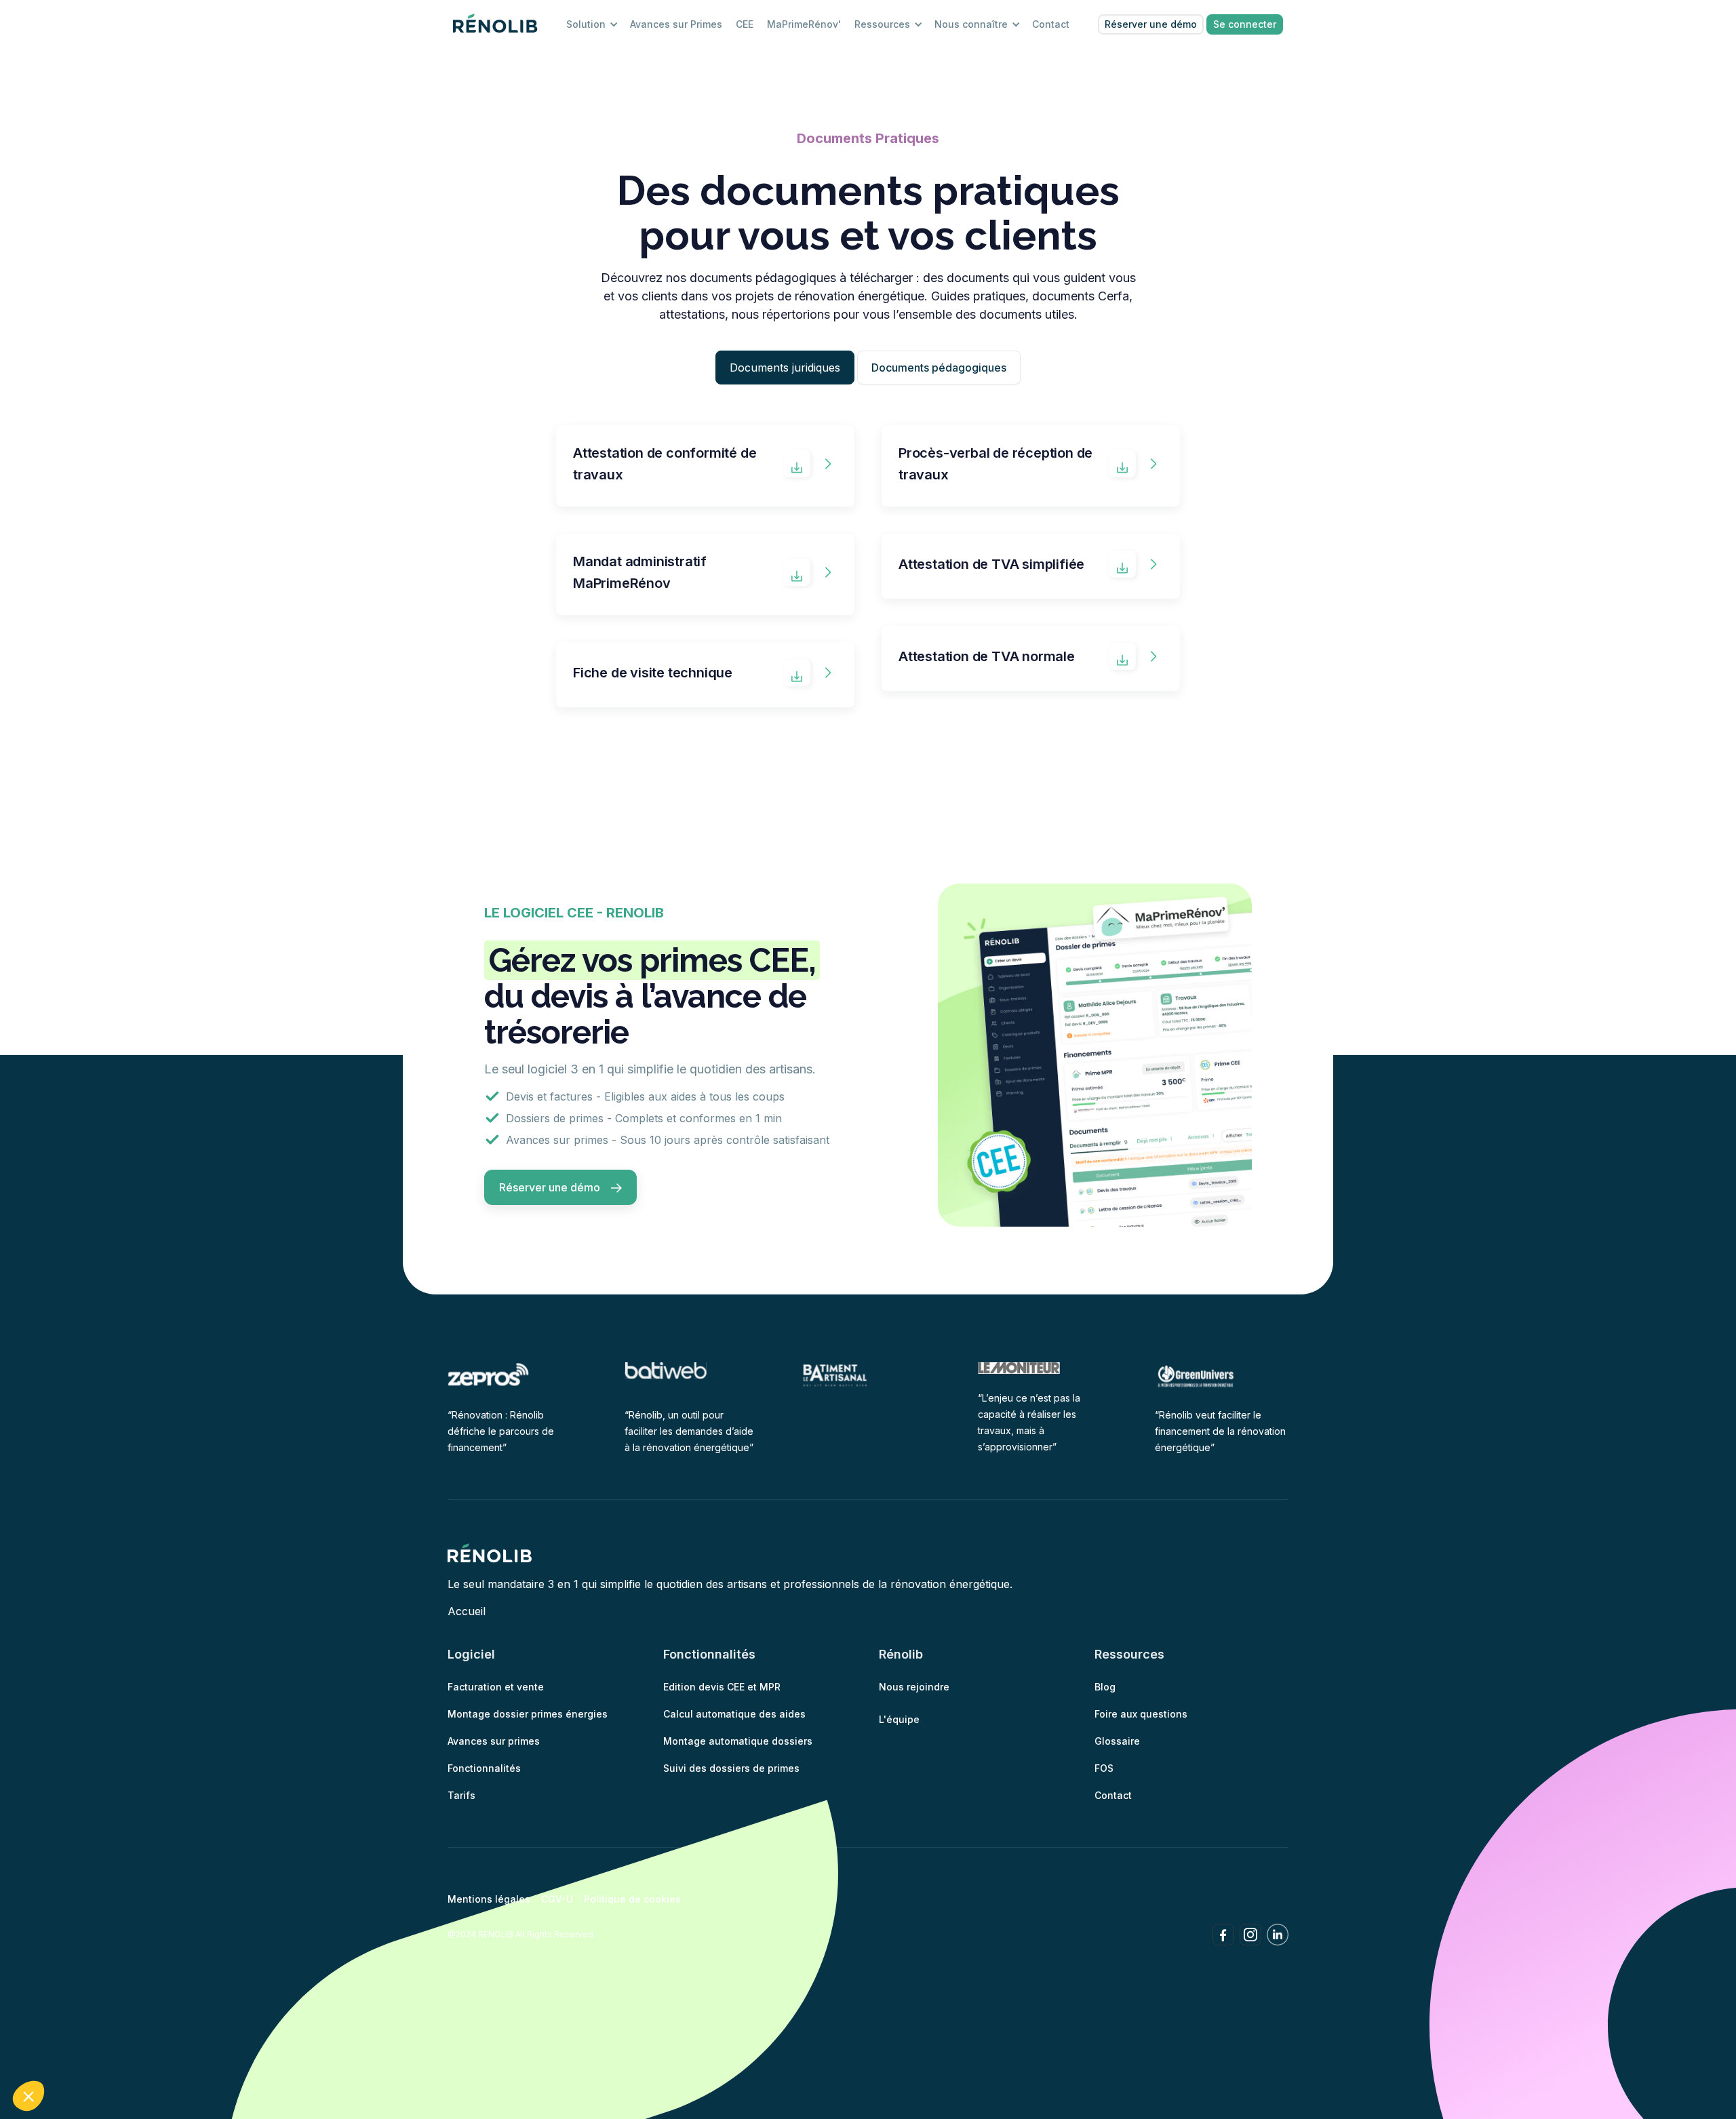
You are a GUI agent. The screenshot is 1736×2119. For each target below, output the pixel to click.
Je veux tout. (251, 2051)
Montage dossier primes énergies (528, 1714)
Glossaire (1117, 1741)
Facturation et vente (496, 1687)
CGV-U (557, 1899)
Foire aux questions (1141, 1714)
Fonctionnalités (484, 1768)
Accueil (467, 1611)
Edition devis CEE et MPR (722, 1687)
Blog (1105, 1687)
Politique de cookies (632, 1899)
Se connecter (1245, 24)
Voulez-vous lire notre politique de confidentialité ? (148, 2004)
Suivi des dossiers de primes (731, 1768)
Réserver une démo (1151, 24)
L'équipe (899, 1719)
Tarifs (461, 1795)
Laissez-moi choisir (156, 2051)
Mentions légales (489, 1899)
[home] (496, 24)
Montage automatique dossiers (738, 1741)
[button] (28, 2096)
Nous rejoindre (914, 1687)
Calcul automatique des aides (734, 1714)
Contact (1051, 24)
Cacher (61, 2051)
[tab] (785, 368)
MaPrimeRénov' (804, 24)
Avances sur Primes (676, 24)
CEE (745, 24)
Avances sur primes (494, 1741)
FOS (1104, 1768)
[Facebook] (1223, 1935)
